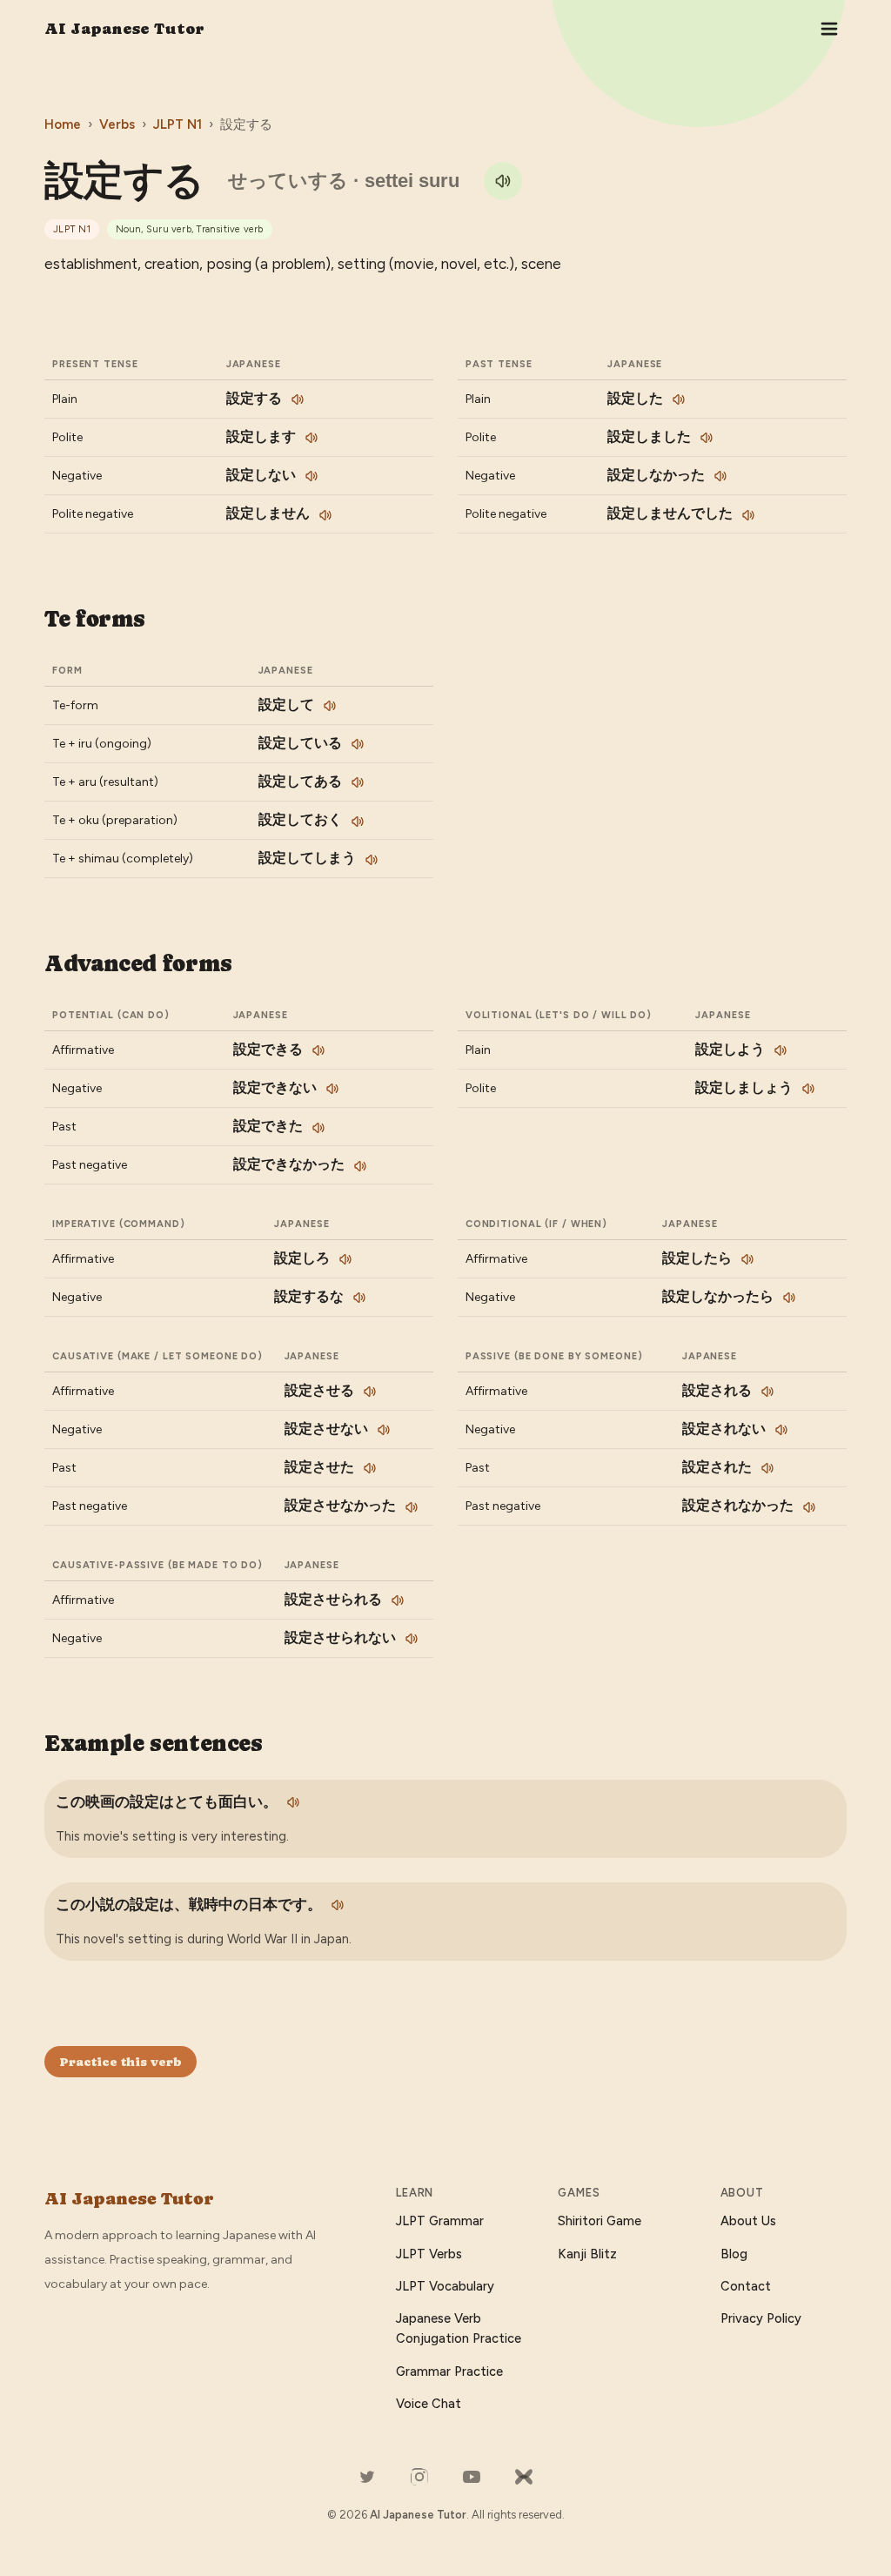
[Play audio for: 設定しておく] (358, 822)
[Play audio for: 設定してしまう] (372, 860)
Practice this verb (121, 2062)
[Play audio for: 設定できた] (318, 1128)
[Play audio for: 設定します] (312, 438)
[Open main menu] (829, 29)
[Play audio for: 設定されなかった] (809, 1507)
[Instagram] (419, 2477)
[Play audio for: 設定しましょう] (808, 1089)
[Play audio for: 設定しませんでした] (748, 515)
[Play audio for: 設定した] (679, 399)
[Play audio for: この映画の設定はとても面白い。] (293, 1802)
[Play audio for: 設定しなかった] (720, 476)
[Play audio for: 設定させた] (370, 1468)
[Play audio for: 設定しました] (707, 438)
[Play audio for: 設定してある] (358, 782)
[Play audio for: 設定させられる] (398, 1600)
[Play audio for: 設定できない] (332, 1089)
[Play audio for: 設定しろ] (345, 1259)
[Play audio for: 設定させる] (370, 1392)
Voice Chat (429, 2404)
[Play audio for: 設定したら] (747, 1259)
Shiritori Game (600, 2221)
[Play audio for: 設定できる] (318, 1050)
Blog (734, 2254)
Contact (746, 2286)
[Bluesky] (524, 2477)
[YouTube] (472, 2477)
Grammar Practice (449, 2371)
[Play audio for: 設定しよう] (780, 1050)
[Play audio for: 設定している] (358, 744)
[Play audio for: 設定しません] (325, 515)
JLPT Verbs (429, 2254)
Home (63, 124)
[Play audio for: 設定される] (767, 1392)
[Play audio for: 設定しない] (312, 476)
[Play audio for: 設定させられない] (412, 1639)
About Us (748, 2221)
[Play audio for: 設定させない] (384, 1430)
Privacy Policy (761, 2318)
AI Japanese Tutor (124, 28)
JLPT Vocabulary (445, 2286)
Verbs (117, 124)
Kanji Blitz (587, 2254)
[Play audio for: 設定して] (330, 706)
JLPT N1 (178, 124)
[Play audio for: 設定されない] (781, 1430)
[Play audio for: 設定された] (767, 1468)
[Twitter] (367, 2477)
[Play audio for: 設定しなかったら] (789, 1298)
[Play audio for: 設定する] (503, 181)
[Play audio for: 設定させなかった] (412, 1507)
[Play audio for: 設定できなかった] (360, 1166)
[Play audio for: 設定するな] (359, 1298)
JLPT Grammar (440, 2221)
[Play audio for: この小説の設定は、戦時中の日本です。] (338, 1905)
